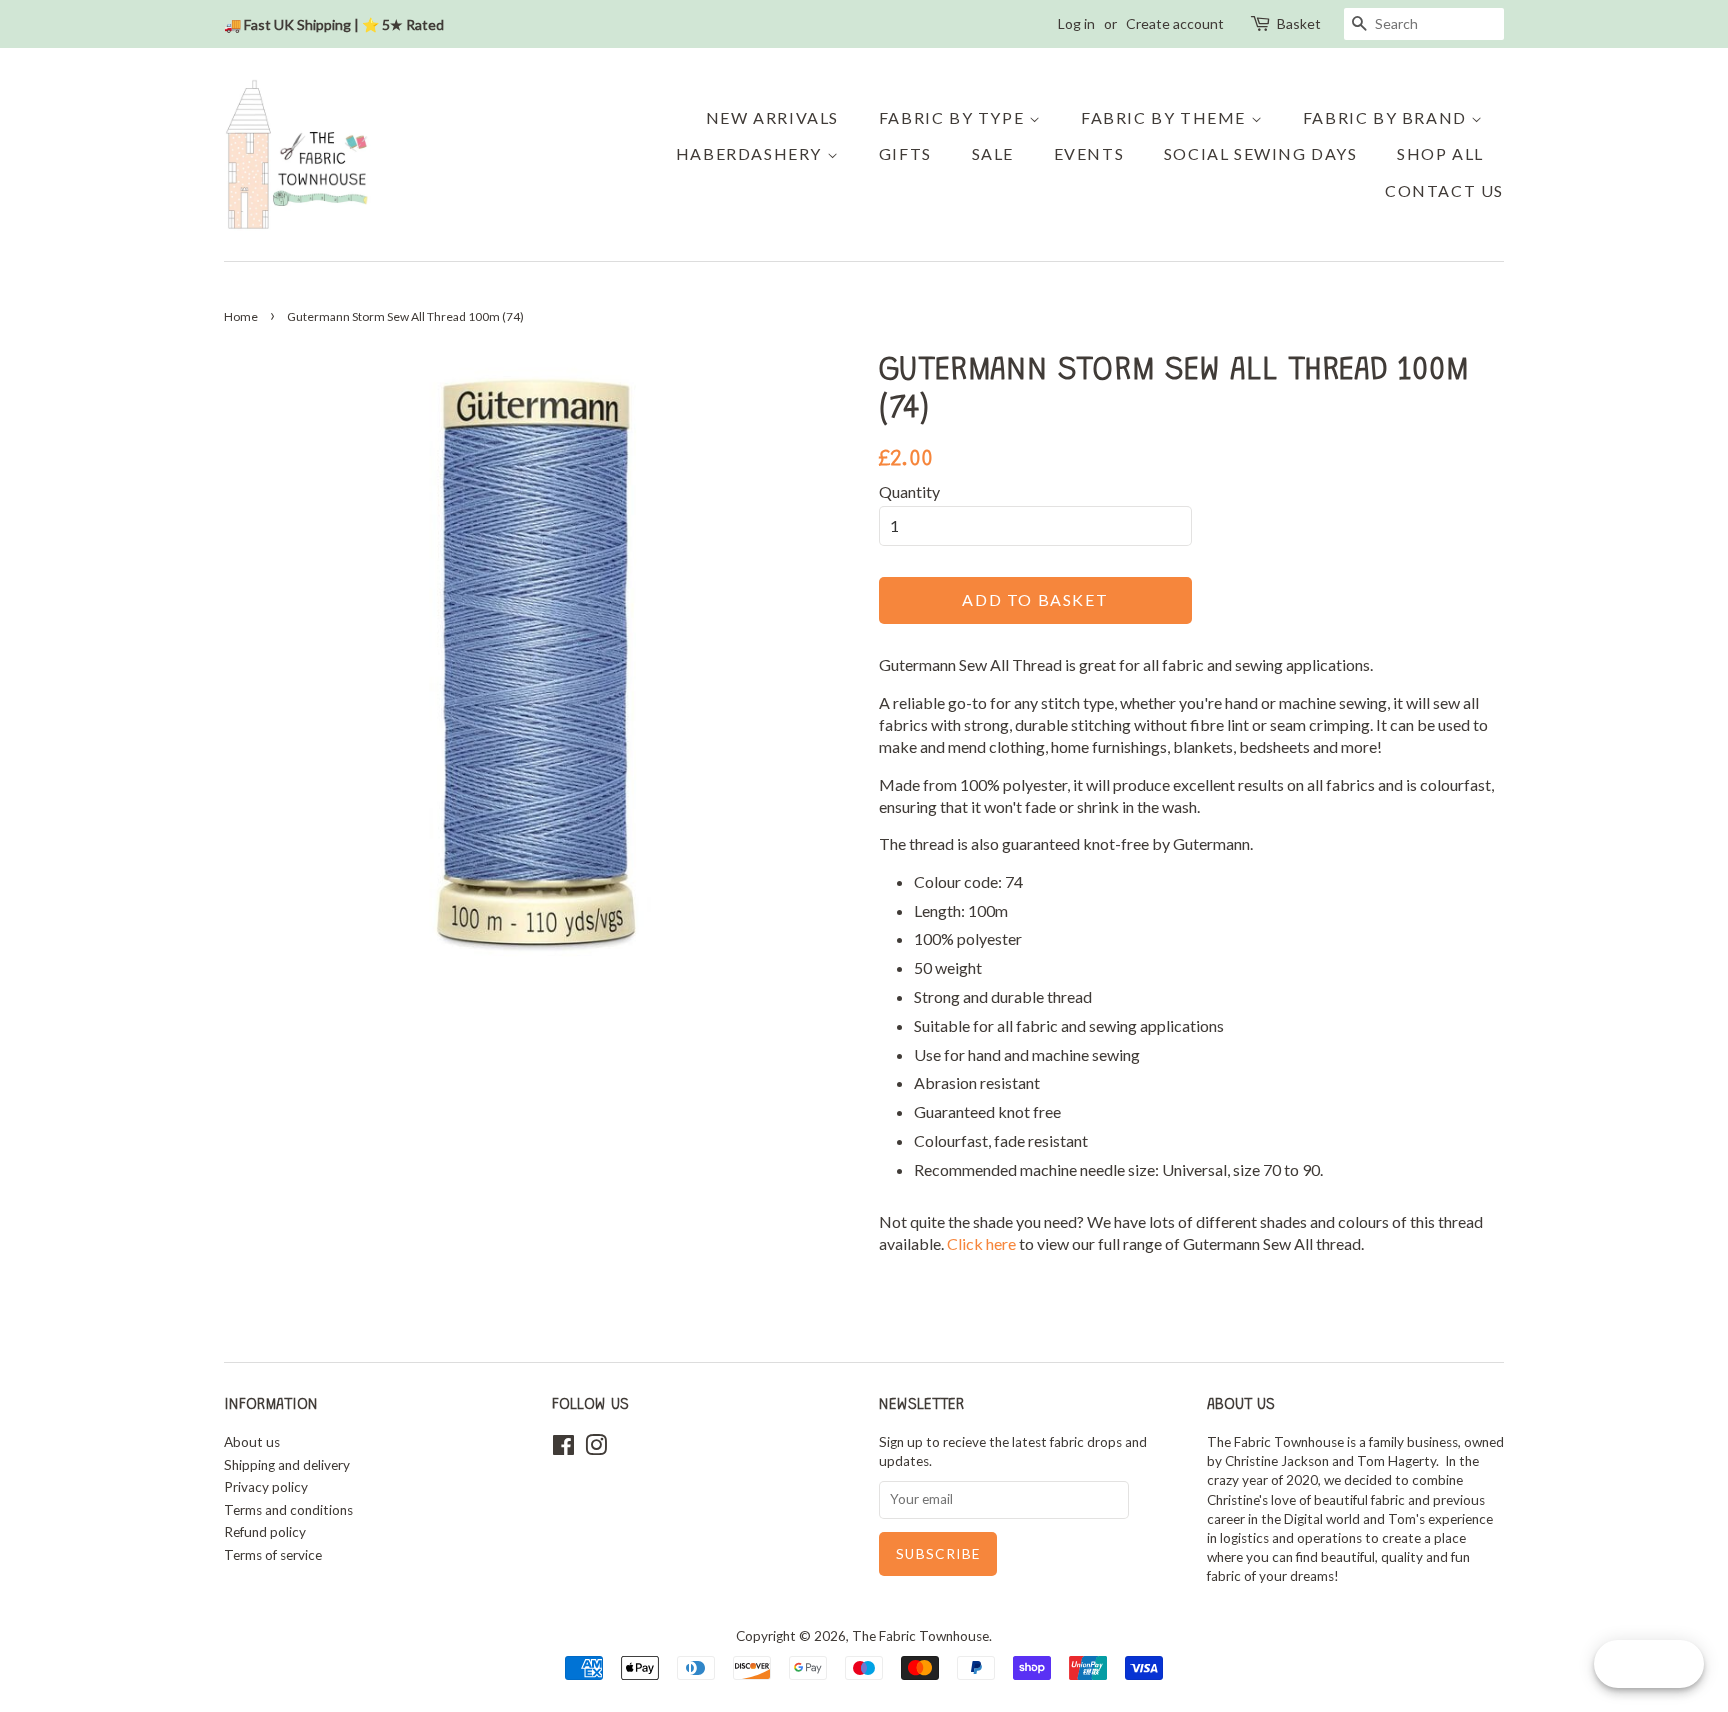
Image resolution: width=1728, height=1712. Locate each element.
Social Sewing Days (1261, 153)
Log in (1076, 23)
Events (1089, 153)
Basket (1299, 23)
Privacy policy (266, 1487)
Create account (1175, 23)
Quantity (909, 491)
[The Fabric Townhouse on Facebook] (563, 1449)
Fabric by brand (1387, 117)
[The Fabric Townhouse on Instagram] (596, 1449)
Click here (983, 1243)
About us (252, 1442)
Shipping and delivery (287, 1465)
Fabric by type (954, 117)
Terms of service (273, 1555)
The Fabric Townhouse (920, 1636)
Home (241, 316)
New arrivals (772, 117)
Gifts (905, 153)
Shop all (1440, 153)
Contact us (1444, 190)
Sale (993, 153)
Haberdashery (751, 153)
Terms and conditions (288, 1510)
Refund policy (265, 1532)
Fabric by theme (1166, 117)
